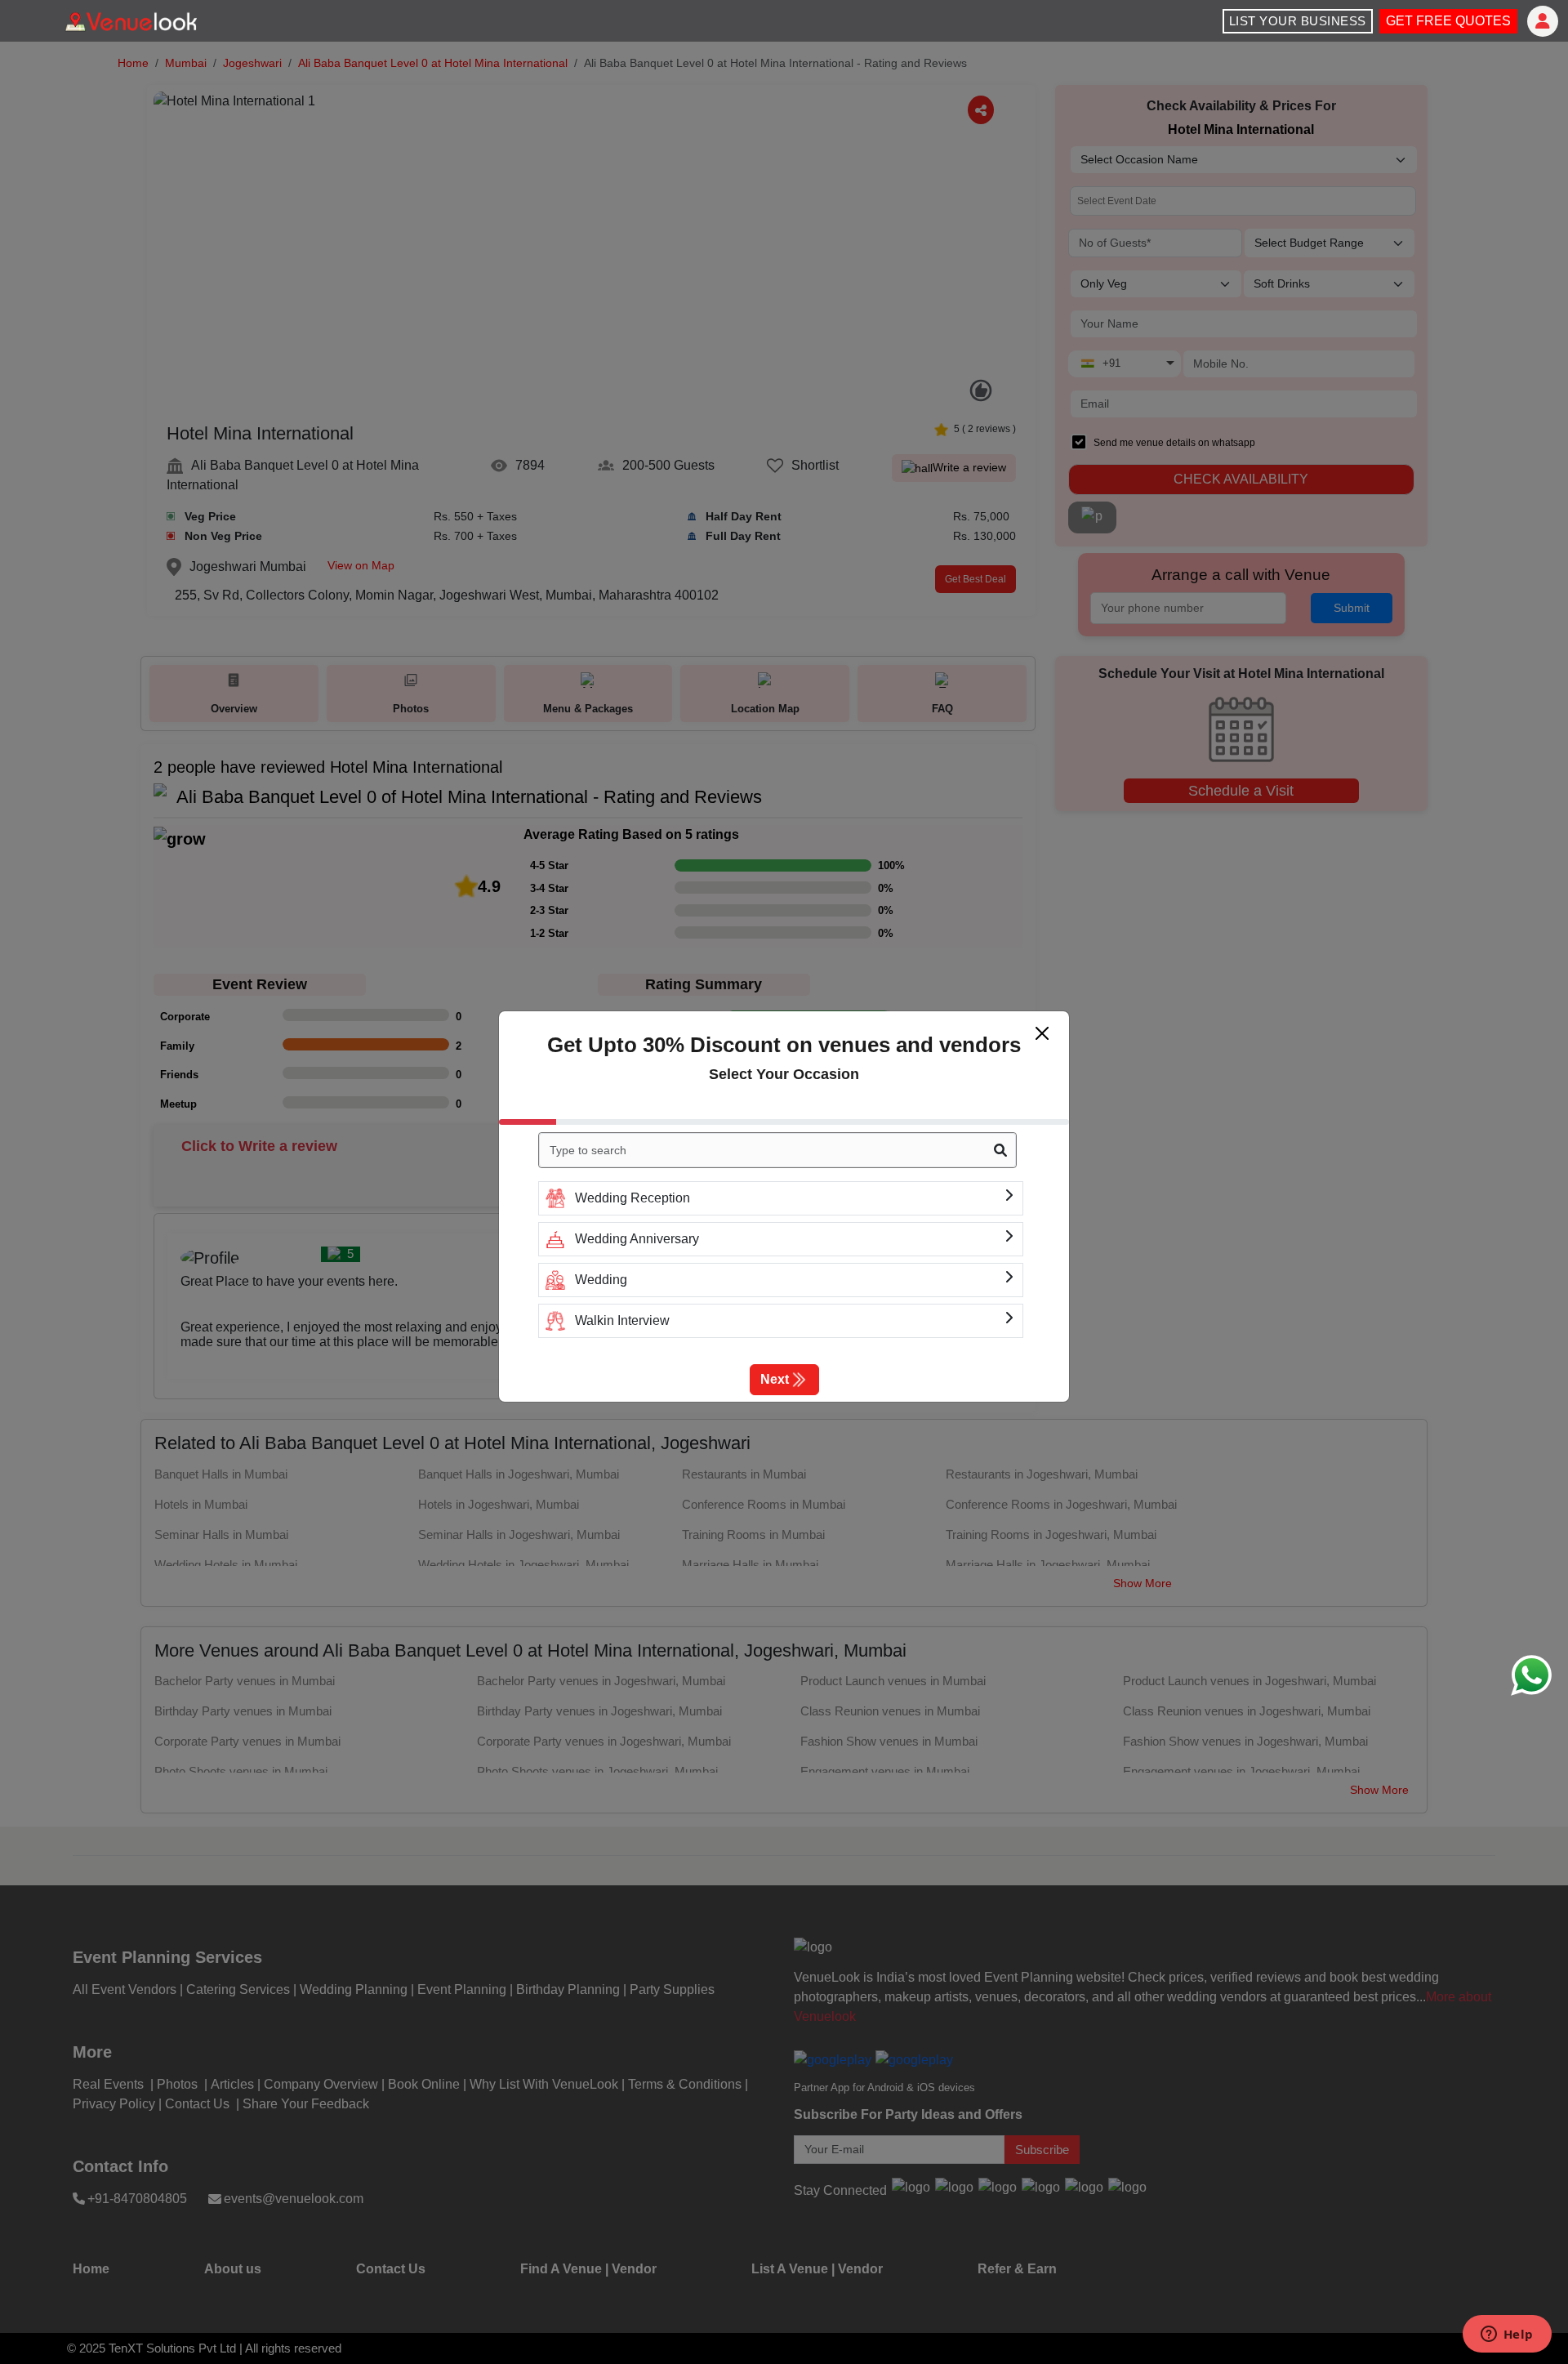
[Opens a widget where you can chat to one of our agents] (1507, 2335)
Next (775, 1379)
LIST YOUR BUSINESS (1298, 21)
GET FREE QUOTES (1448, 21)
